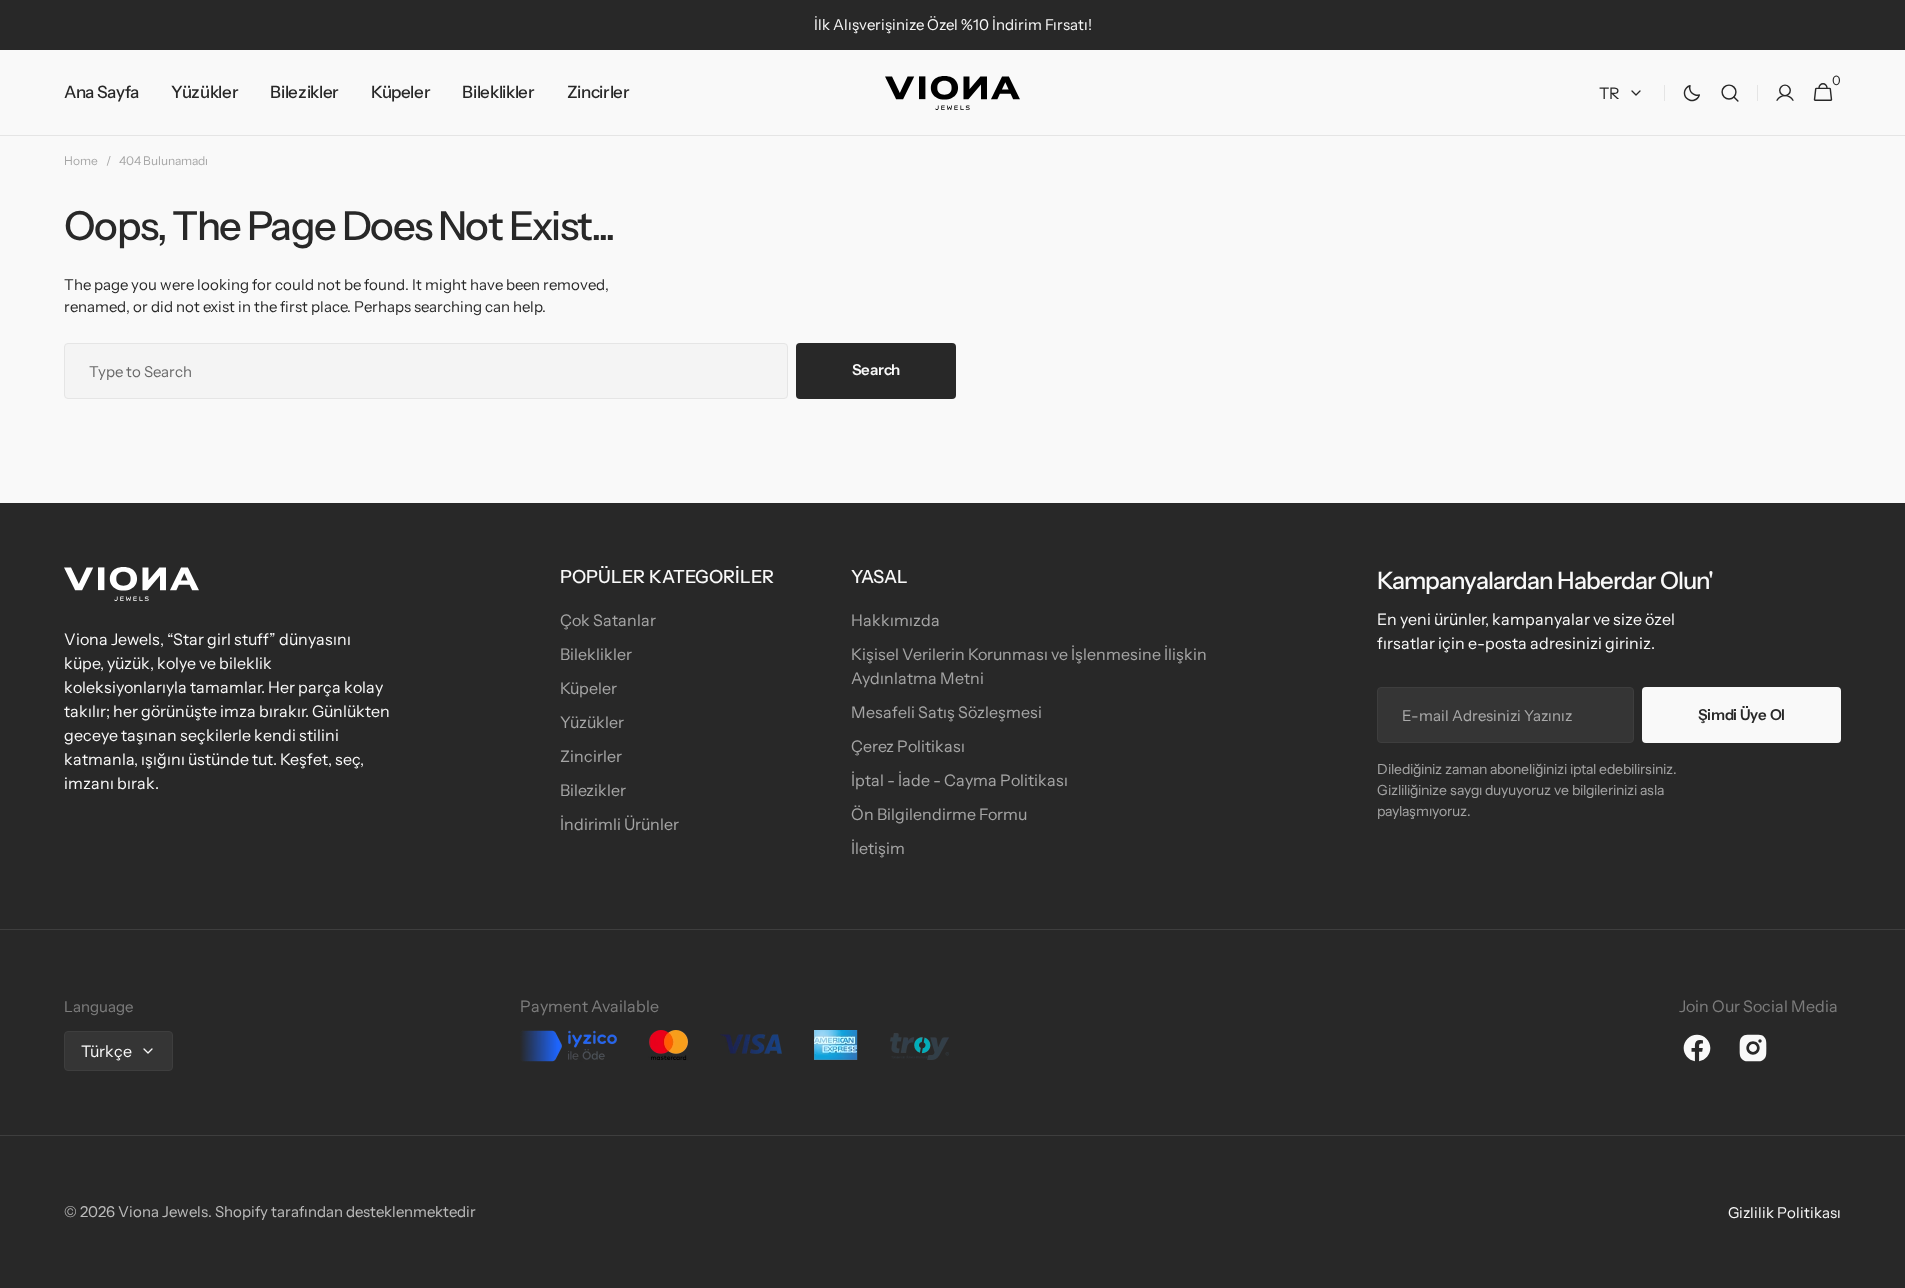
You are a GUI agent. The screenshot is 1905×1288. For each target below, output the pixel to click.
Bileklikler (596, 654)
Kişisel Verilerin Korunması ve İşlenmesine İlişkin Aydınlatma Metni (1029, 666)
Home (81, 160)
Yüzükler (592, 722)
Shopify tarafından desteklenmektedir (345, 1211)
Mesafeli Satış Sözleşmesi (946, 712)
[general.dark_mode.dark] (1692, 93)
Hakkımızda (895, 620)
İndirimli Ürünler (619, 824)
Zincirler (591, 756)
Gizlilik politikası (1784, 1212)
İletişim (878, 848)
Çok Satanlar (608, 620)
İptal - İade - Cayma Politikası (959, 780)
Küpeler (588, 688)
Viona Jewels (163, 1211)
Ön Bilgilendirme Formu (939, 814)
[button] (1730, 93)
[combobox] (426, 371)
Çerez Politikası (908, 746)
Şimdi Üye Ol (1741, 714)
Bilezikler (593, 790)
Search (876, 369)
